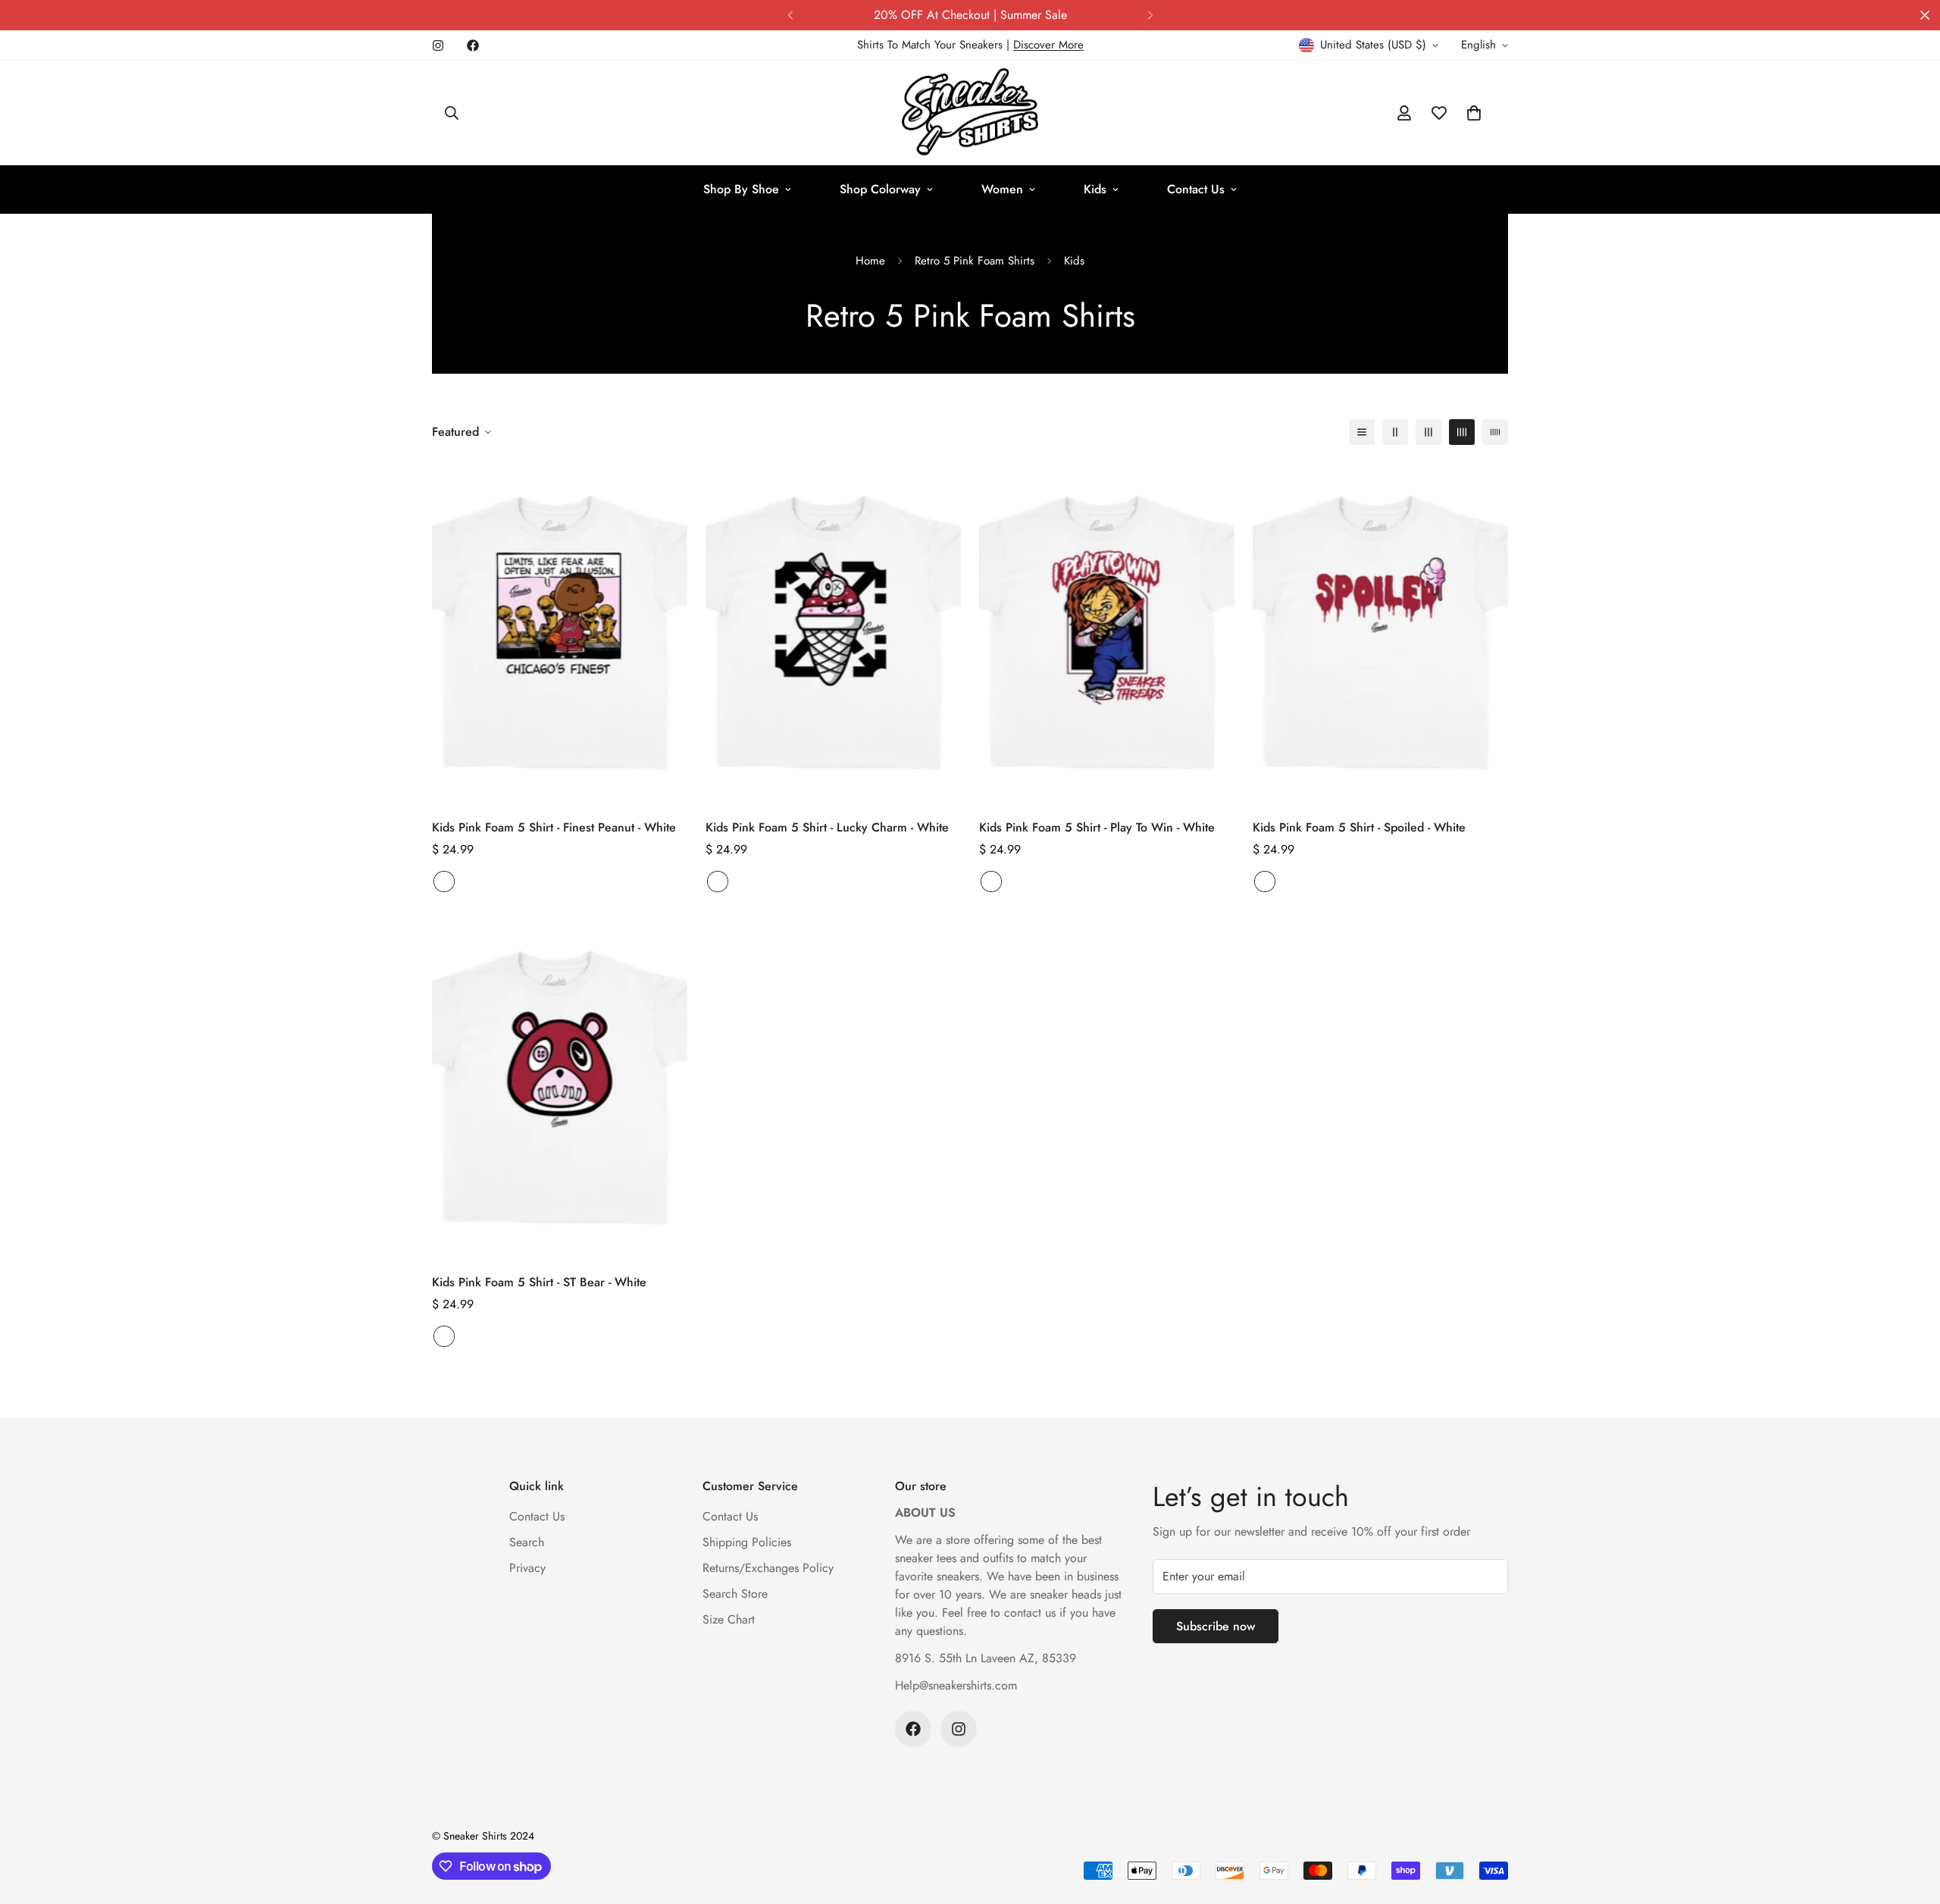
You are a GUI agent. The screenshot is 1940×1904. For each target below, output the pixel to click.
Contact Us (1196, 189)
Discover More (1048, 45)
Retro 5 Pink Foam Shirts (975, 261)
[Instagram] (438, 45)
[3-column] (1428, 432)
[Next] (1150, 15)
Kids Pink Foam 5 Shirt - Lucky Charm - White (827, 827)
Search (527, 1542)
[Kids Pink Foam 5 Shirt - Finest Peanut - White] (560, 633)
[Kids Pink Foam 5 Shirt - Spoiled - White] (1380, 633)
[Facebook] (473, 45)
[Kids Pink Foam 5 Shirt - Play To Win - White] (1107, 633)
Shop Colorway (880, 189)
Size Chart (729, 1619)
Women (1002, 189)
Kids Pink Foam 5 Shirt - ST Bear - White (539, 1282)
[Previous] (790, 15)
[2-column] (1395, 432)
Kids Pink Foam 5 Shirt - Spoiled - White (1359, 827)
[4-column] (1462, 432)
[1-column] (1362, 432)
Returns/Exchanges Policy (768, 1568)
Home (870, 261)
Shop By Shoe (741, 189)
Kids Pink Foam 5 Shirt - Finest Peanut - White (554, 827)
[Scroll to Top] (1910, 1821)
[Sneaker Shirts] (970, 113)
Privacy (527, 1568)
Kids (1095, 189)
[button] (1474, 113)
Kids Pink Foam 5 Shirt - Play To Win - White (1097, 827)
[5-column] (1495, 432)
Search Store (735, 1594)
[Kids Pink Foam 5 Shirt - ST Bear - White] (560, 1088)
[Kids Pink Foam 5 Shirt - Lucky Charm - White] (833, 633)
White (444, 882)
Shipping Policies (747, 1542)
